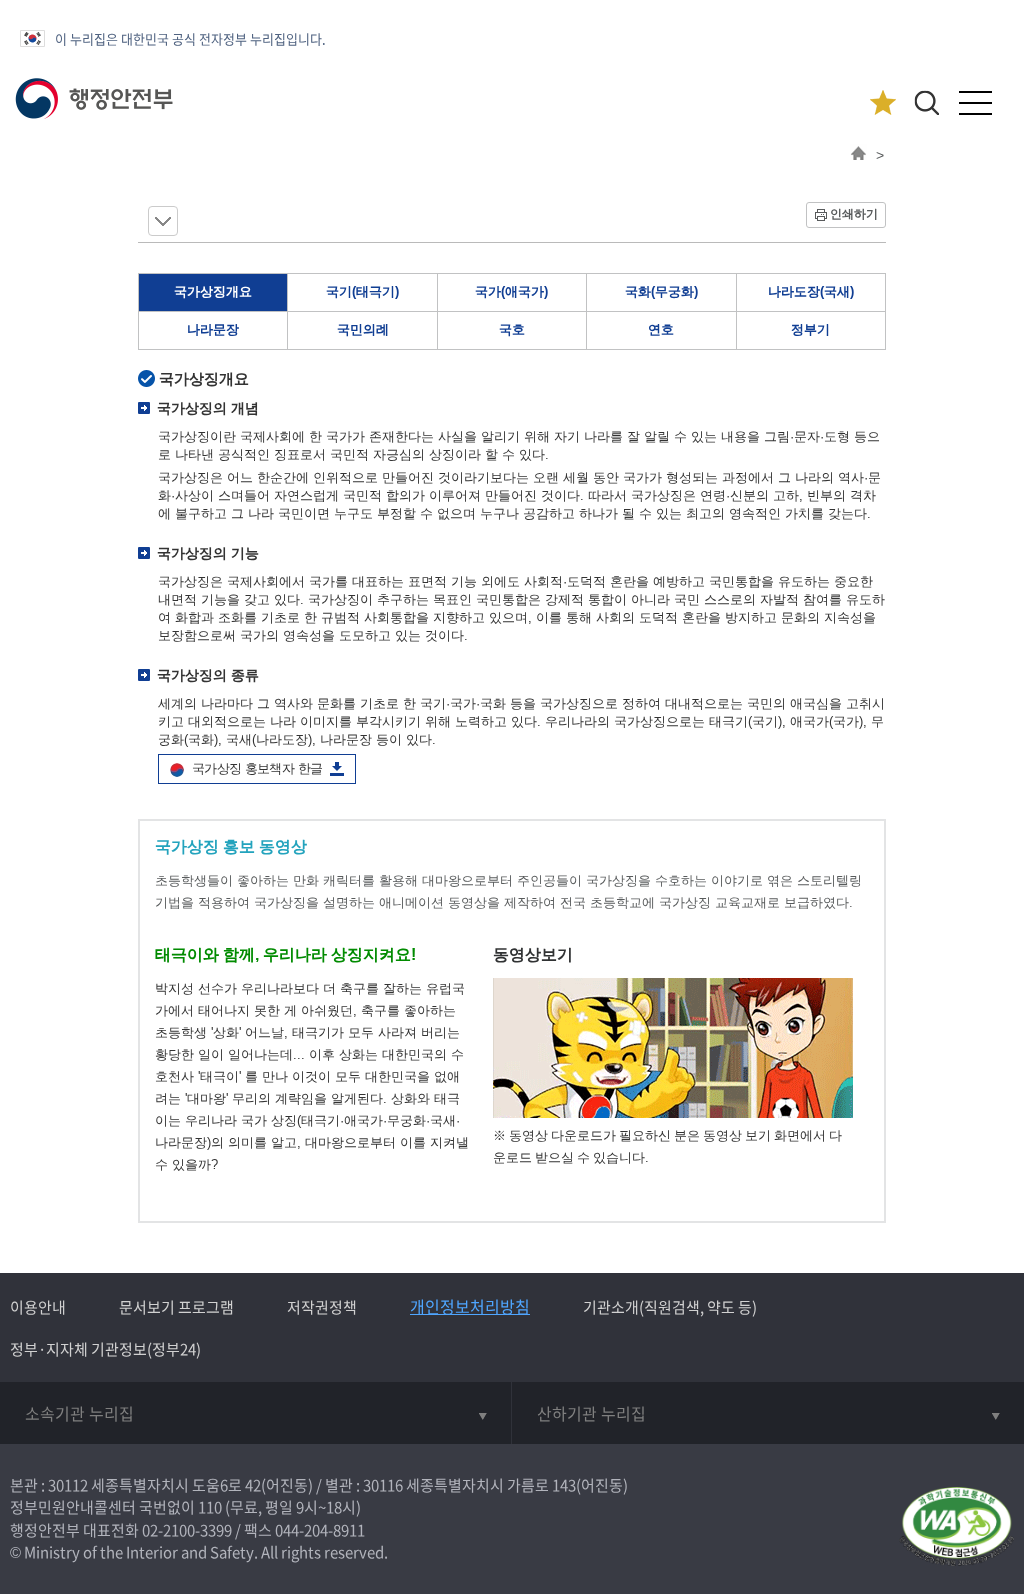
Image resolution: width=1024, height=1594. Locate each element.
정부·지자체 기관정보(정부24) (105, 1349)
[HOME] (858, 155)
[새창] (673, 1113)
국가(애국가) (511, 291)
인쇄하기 (854, 214)
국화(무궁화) (661, 291)
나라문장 (213, 329)
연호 (661, 329)
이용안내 (38, 1307)
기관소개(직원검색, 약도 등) (670, 1307)
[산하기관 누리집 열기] (768, 1413)
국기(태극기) (362, 291)
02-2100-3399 (187, 1530)
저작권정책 (322, 1307)
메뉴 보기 (163, 221)
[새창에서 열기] (956, 1527)
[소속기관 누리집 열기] (255, 1413)
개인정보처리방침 (470, 1306)
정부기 (810, 329)
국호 (512, 329)
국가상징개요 (213, 291)
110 (210, 1507)
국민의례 (363, 329)
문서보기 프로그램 (176, 1307)
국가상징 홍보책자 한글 (257, 768)
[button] (926, 102)
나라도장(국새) (811, 291)
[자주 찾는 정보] (882, 103)
